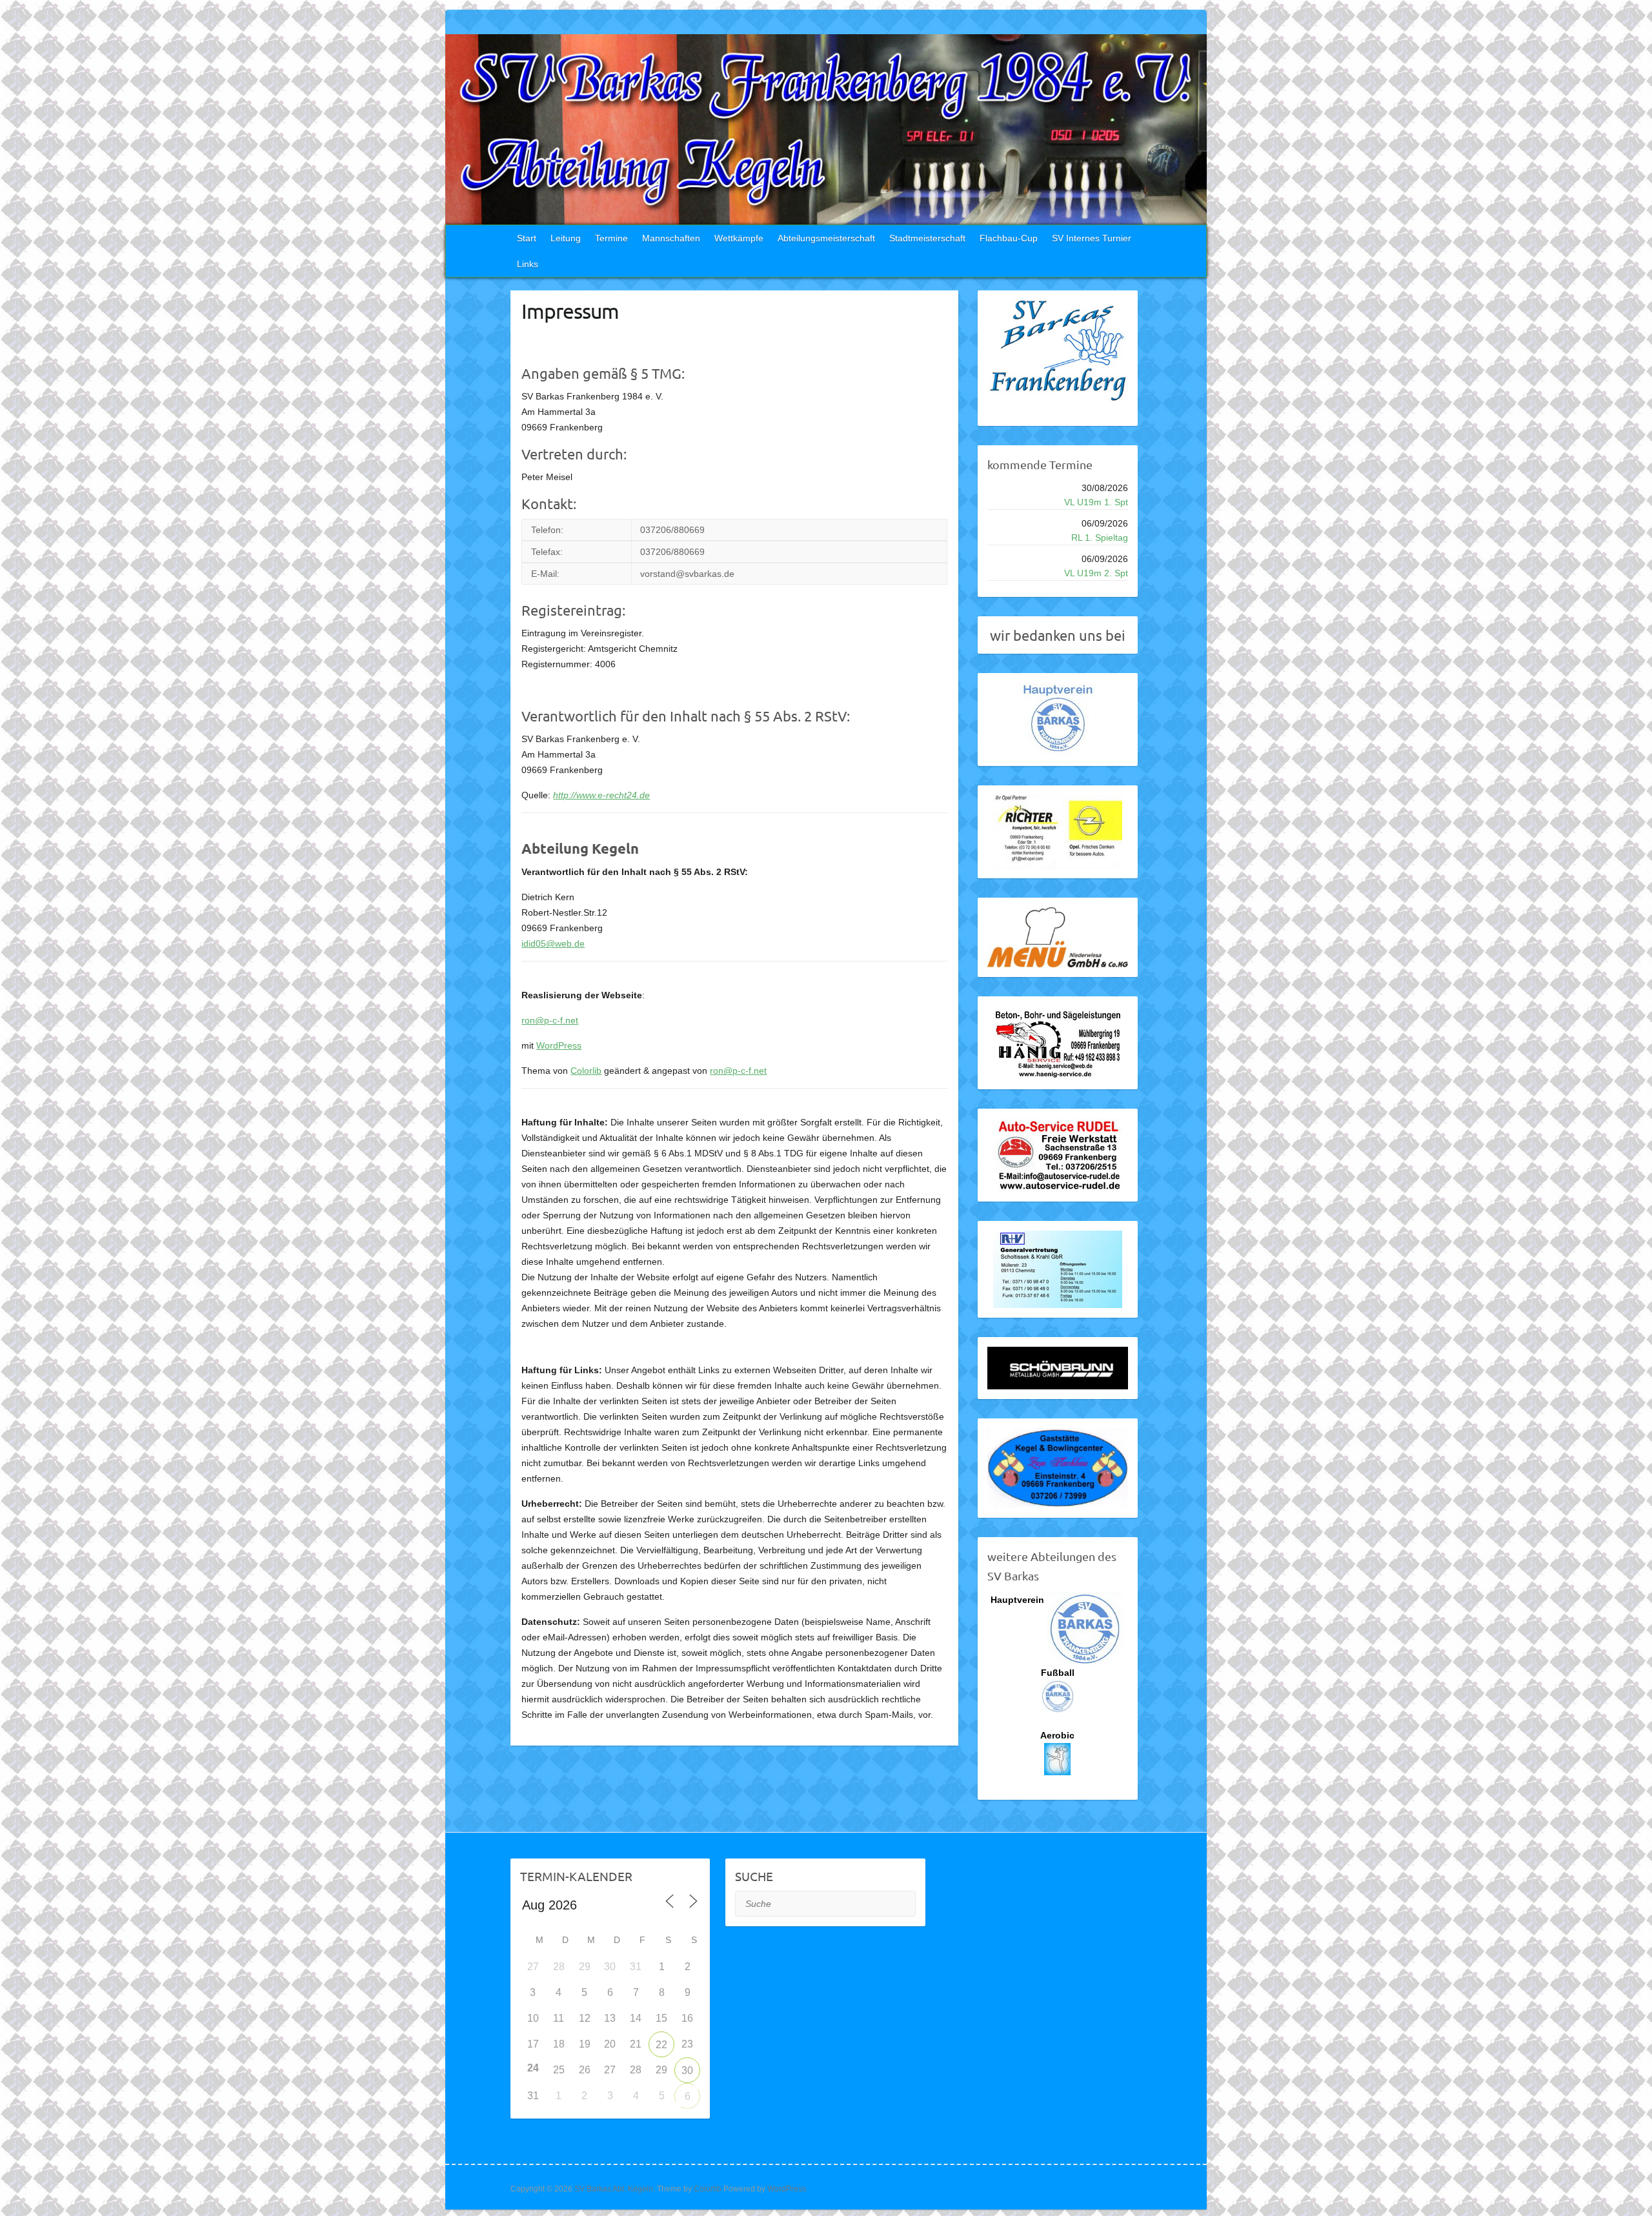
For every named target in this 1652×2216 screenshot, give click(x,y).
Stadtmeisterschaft (927, 238)
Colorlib (586, 1071)
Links (528, 264)
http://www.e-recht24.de (601, 795)
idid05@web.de (553, 943)
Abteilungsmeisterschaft (826, 238)
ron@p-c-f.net (550, 1020)
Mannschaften (671, 238)
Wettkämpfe (739, 238)
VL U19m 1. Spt (1096, 502)
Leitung (566, 238)
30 (687, 2070)
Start (527, 238)
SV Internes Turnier (1092, 238)
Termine (611, 238)
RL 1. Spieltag (1100, 538)
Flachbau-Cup (1009, 238)
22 (661, 2045)
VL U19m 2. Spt (1096, 573)
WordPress (559, 1045)
